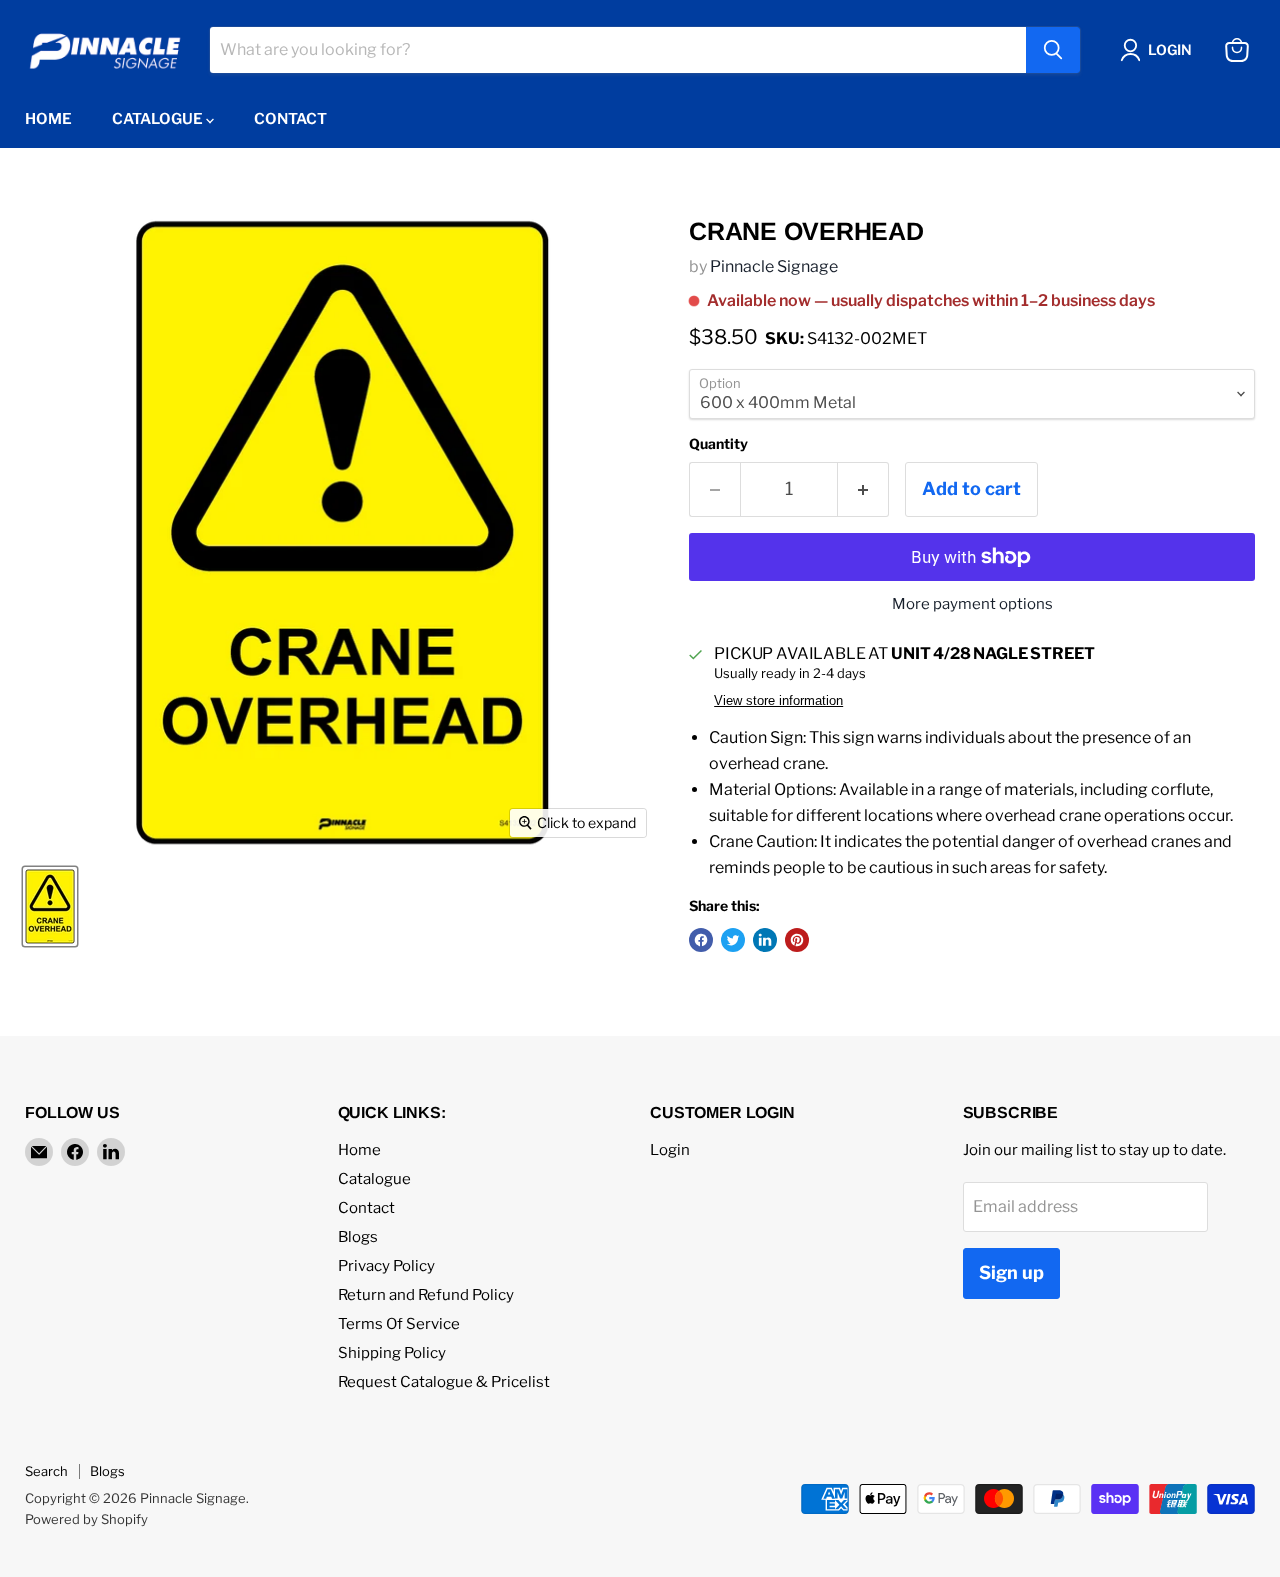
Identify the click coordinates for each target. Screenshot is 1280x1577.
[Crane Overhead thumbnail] (50, 906)
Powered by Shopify (86, 1519)
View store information (778, 701)
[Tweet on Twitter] (733, 940)
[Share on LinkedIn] (765, 940)
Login (670, 1150)
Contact (290, 119)
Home (48, 119)
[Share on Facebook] (701, 940)
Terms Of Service (399, 1324)
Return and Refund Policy (426, 1295)
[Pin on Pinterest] (797, 940)
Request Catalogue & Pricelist (444, 1382)
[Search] (1053, 50)
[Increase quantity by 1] (863, 489)
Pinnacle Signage (774, 266)
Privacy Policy (386, 1266)
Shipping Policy (392, 1353)
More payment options (972, 604)
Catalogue (159, 119)
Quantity (718, 444)
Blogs (358, 1237)
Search (46, 1471)
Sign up (1011, 1272)
